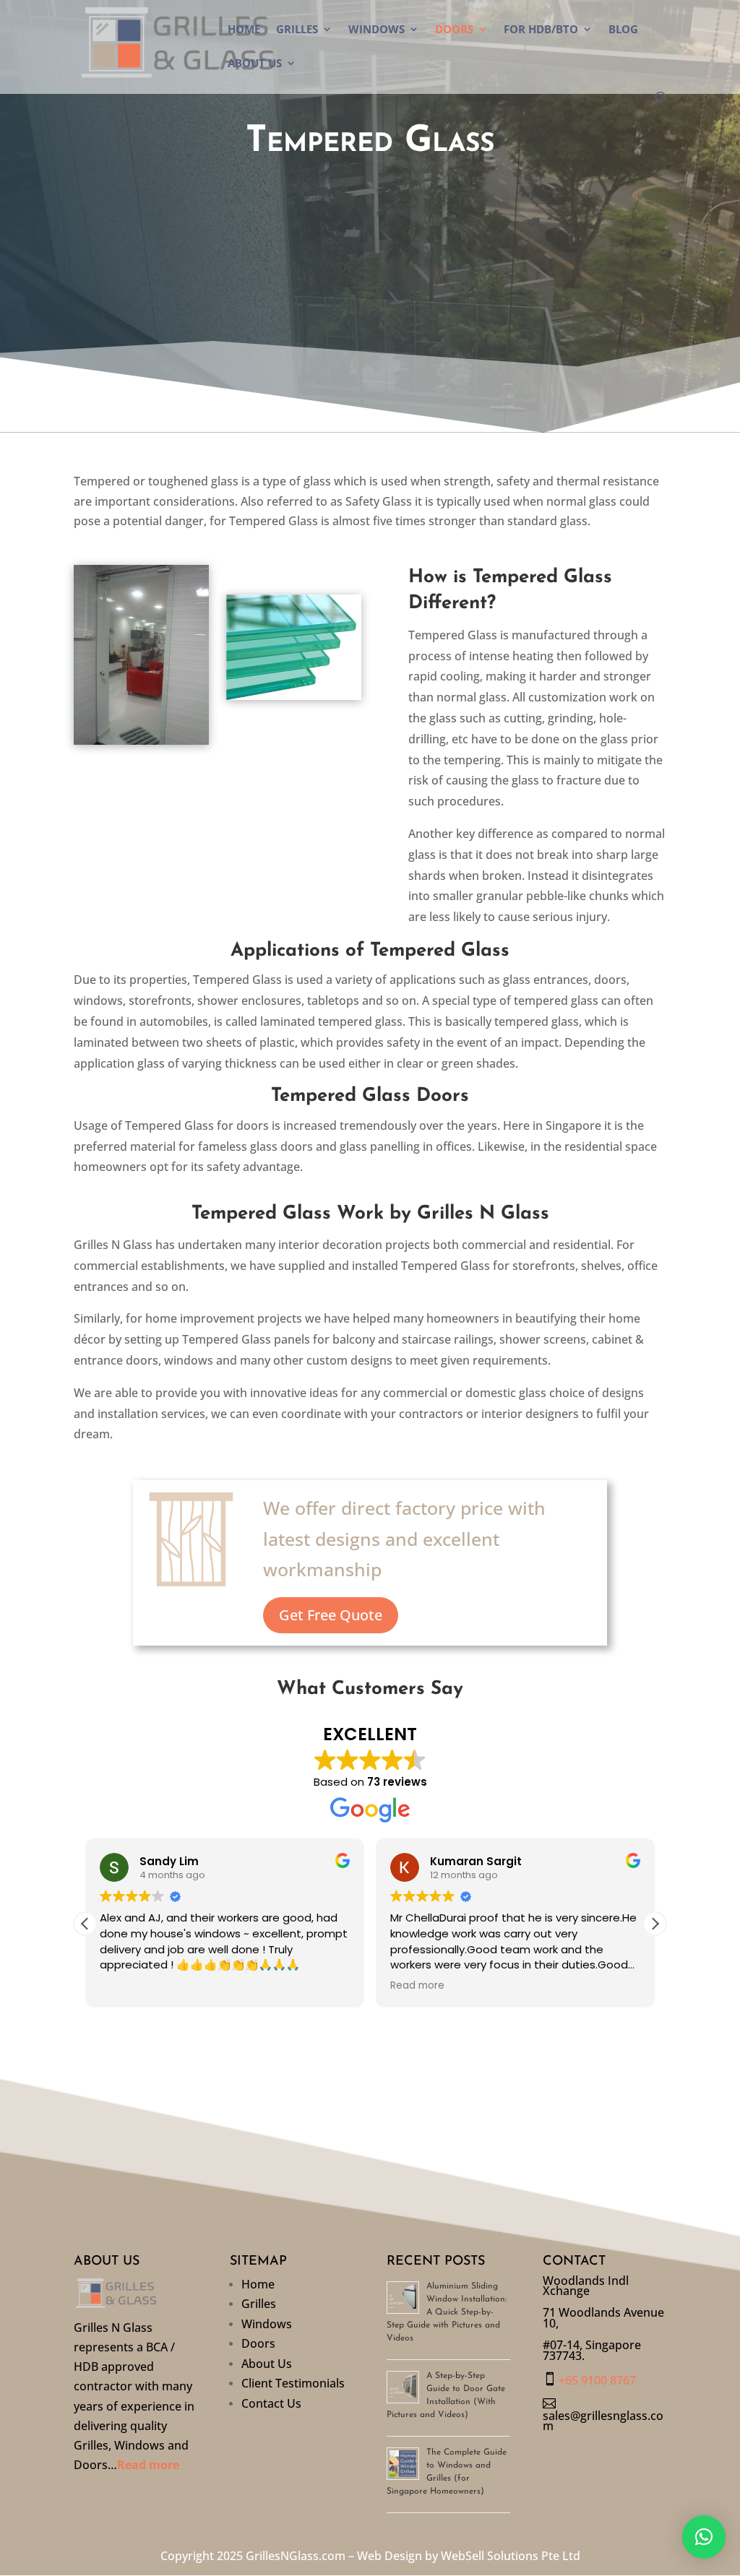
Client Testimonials (293, 2386)
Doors (454, 30)
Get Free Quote (331, 1615)
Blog (623, 30)
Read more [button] (417, 1986)
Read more (148, 2465)
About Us (255, 64)
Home (244, 30)
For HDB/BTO (541, 30)
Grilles (297, 30)
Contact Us (271, 2406)
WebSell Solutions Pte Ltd (511, 2556)
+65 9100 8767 (597, 2380)
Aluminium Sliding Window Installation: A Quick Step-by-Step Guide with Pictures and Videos (447, 2312)
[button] (655, 1924)
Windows (377, 30)
